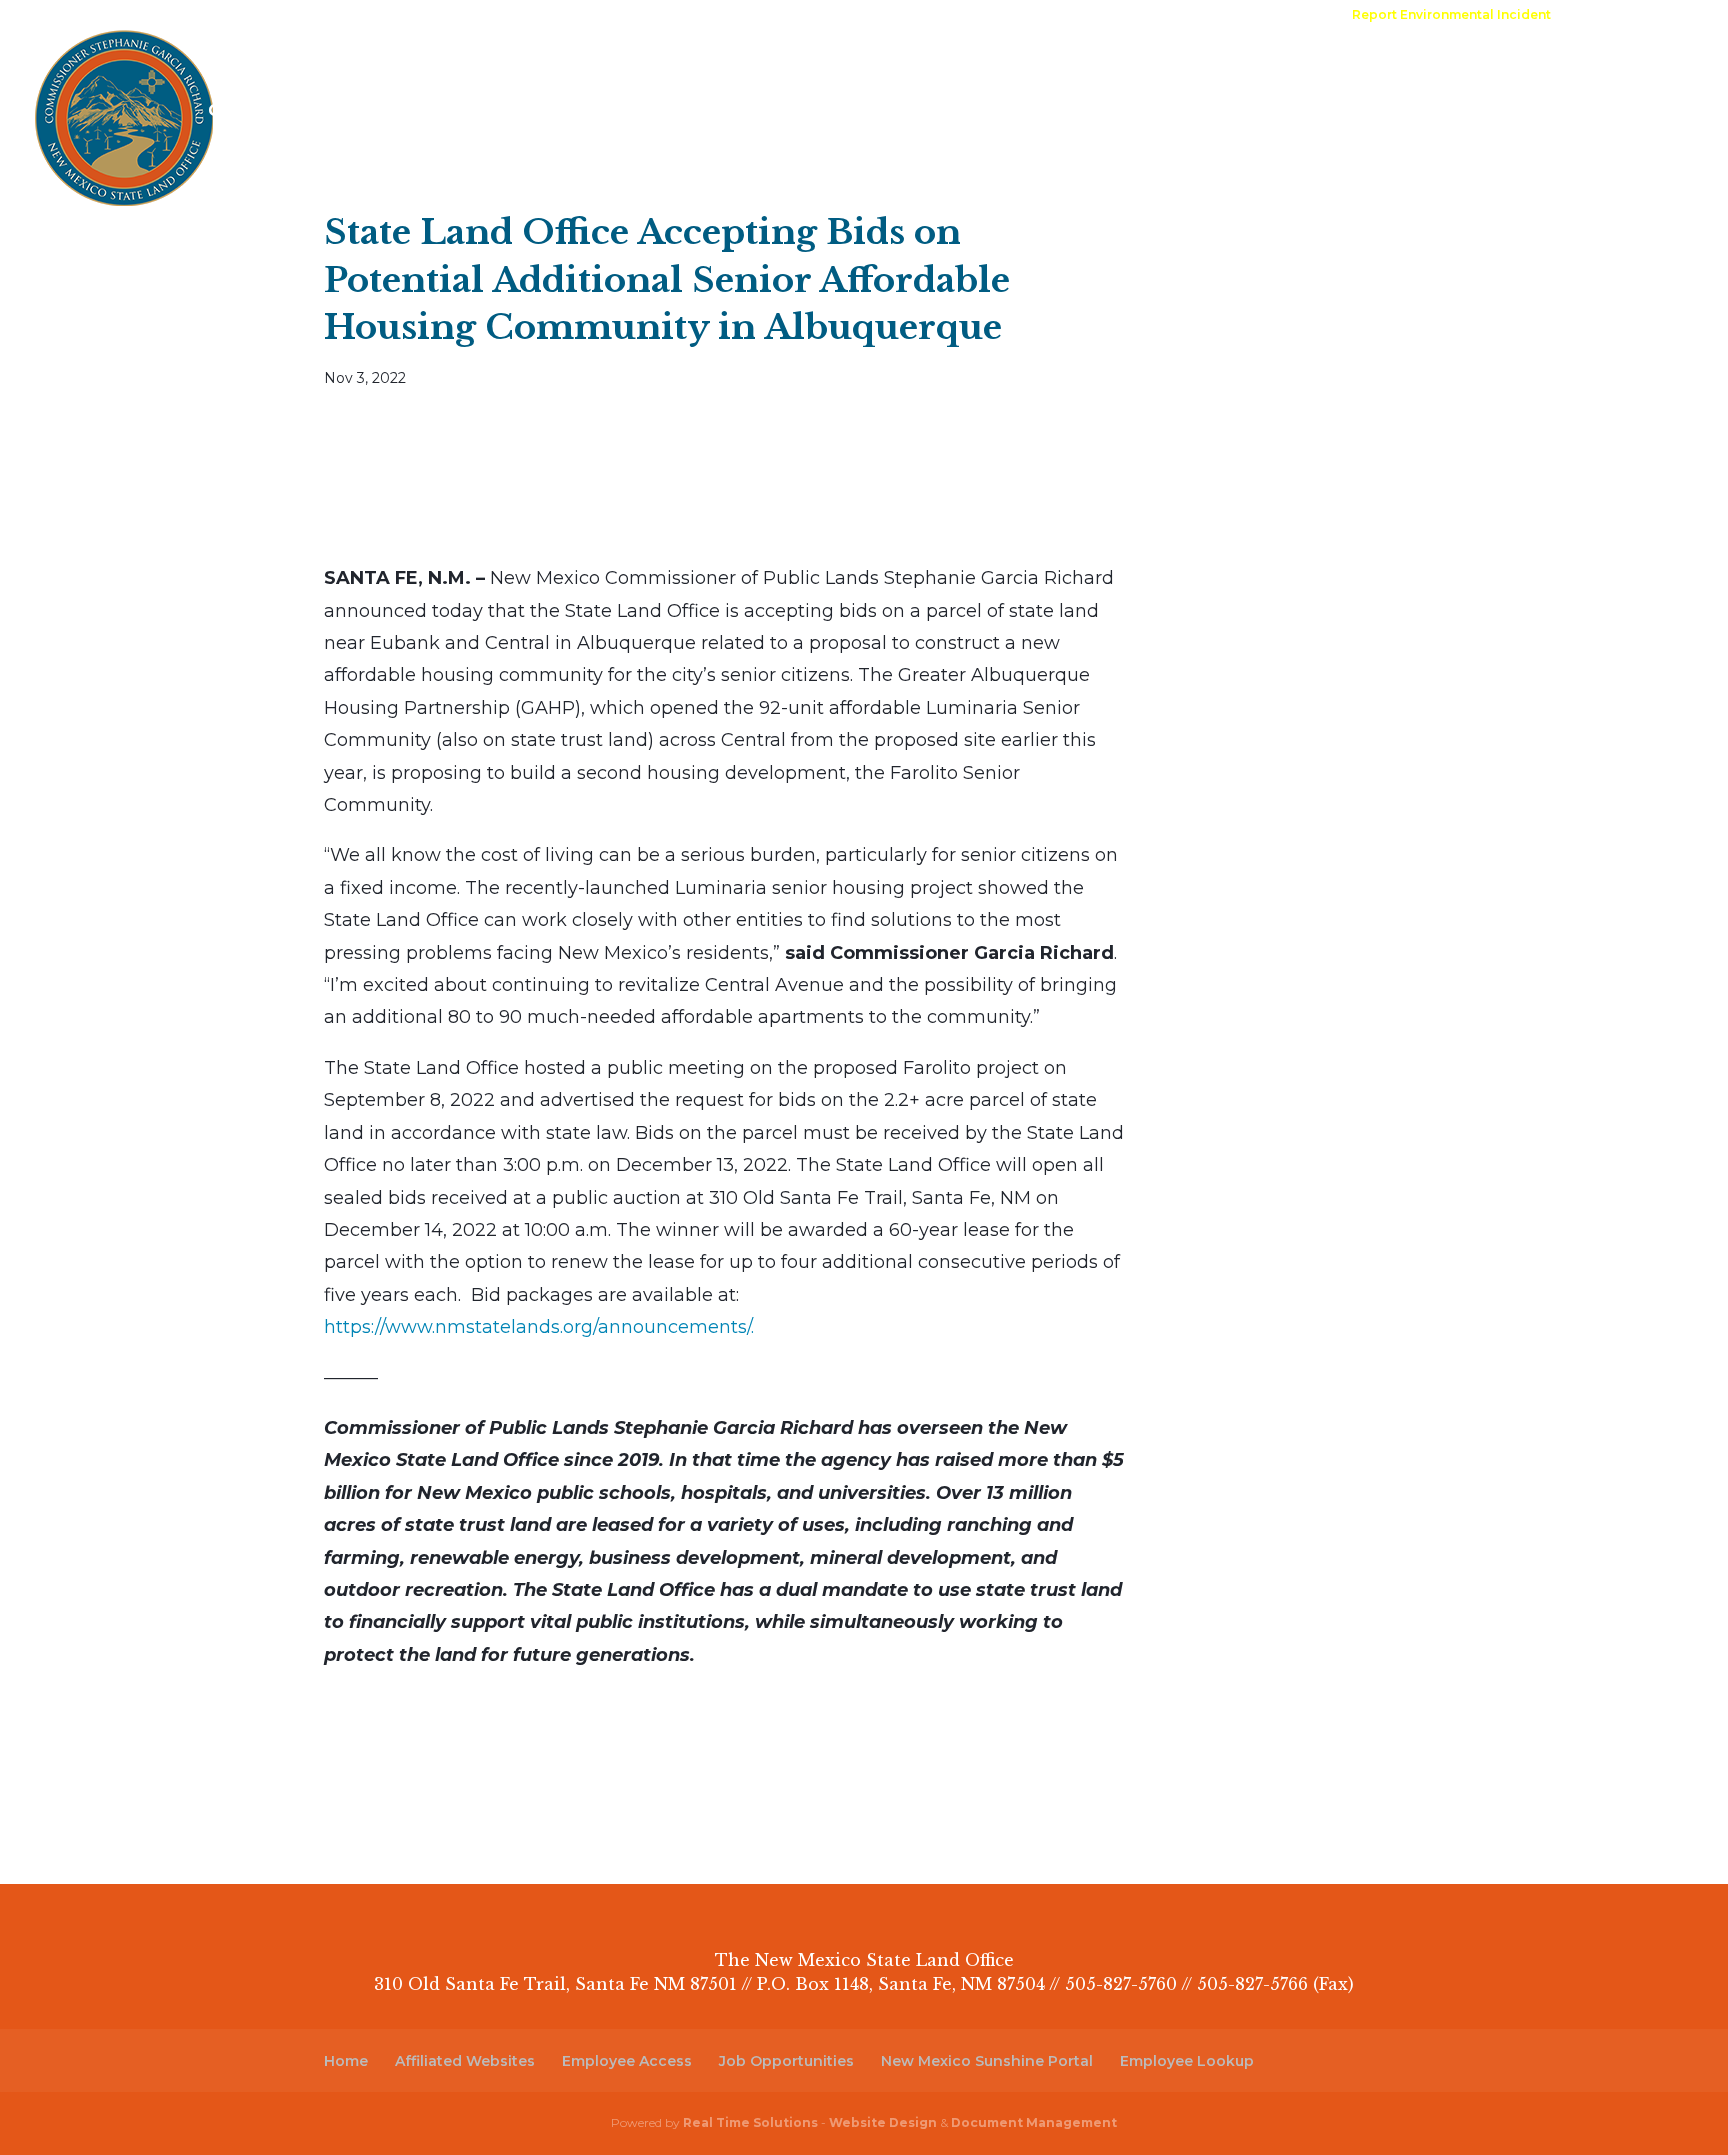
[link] (1451, 19)
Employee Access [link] (627, 2061)
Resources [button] (477, 68)
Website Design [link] (883, 2122)
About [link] (234, 68)
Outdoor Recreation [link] (992, 68)
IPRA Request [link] (967, 15)
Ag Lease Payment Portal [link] (1476, 68)
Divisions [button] (346, 68)
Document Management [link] (1034, 2122)
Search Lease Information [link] (577, 112)
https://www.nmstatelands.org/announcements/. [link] (539, 1327)
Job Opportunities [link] (786, 2061)
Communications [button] (642, 68)
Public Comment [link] (1279, 15)
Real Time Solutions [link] (750, 2122)
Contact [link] (1181, 15)
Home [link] (723, 15)
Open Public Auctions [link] (833, 15)
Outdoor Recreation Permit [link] (1222, 68)
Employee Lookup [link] (1187, 2061)
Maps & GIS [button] (811, 68)
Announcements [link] (1083, 15)
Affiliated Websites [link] (465, 2061)
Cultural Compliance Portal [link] (323, 112)
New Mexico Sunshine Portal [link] (987, 2061)
